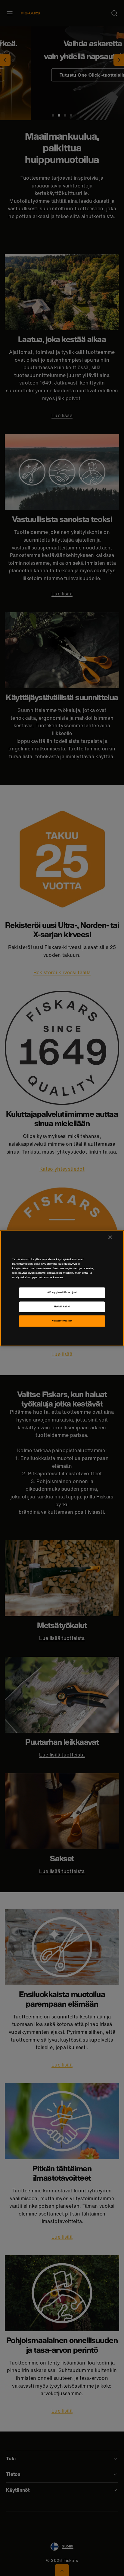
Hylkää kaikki (62, 1307)
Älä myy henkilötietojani (62, 1293)
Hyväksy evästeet (62, 1321)
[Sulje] (110, 1237)
